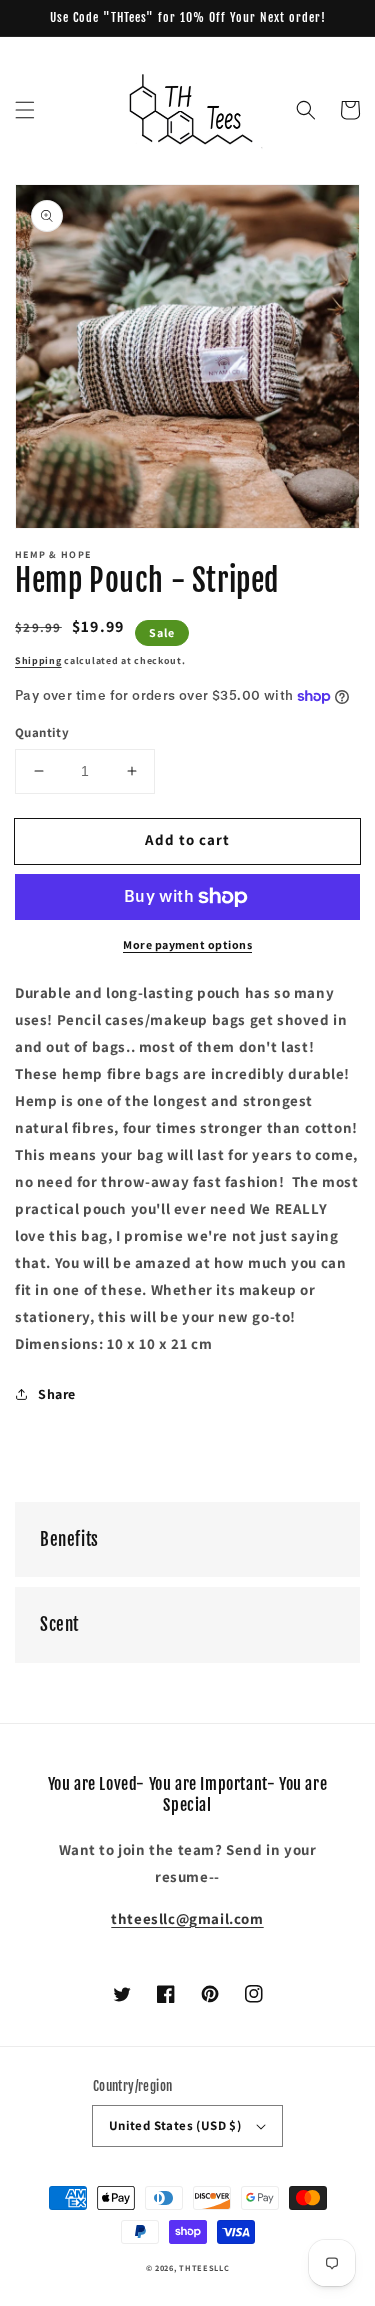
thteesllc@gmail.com (187, 1918)
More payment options (187, 944)
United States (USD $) (175, 2125)
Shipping (38, 660)
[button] (25, 110)
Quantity (42, 732)
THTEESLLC (204, 2267)
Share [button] (57, 1394)
